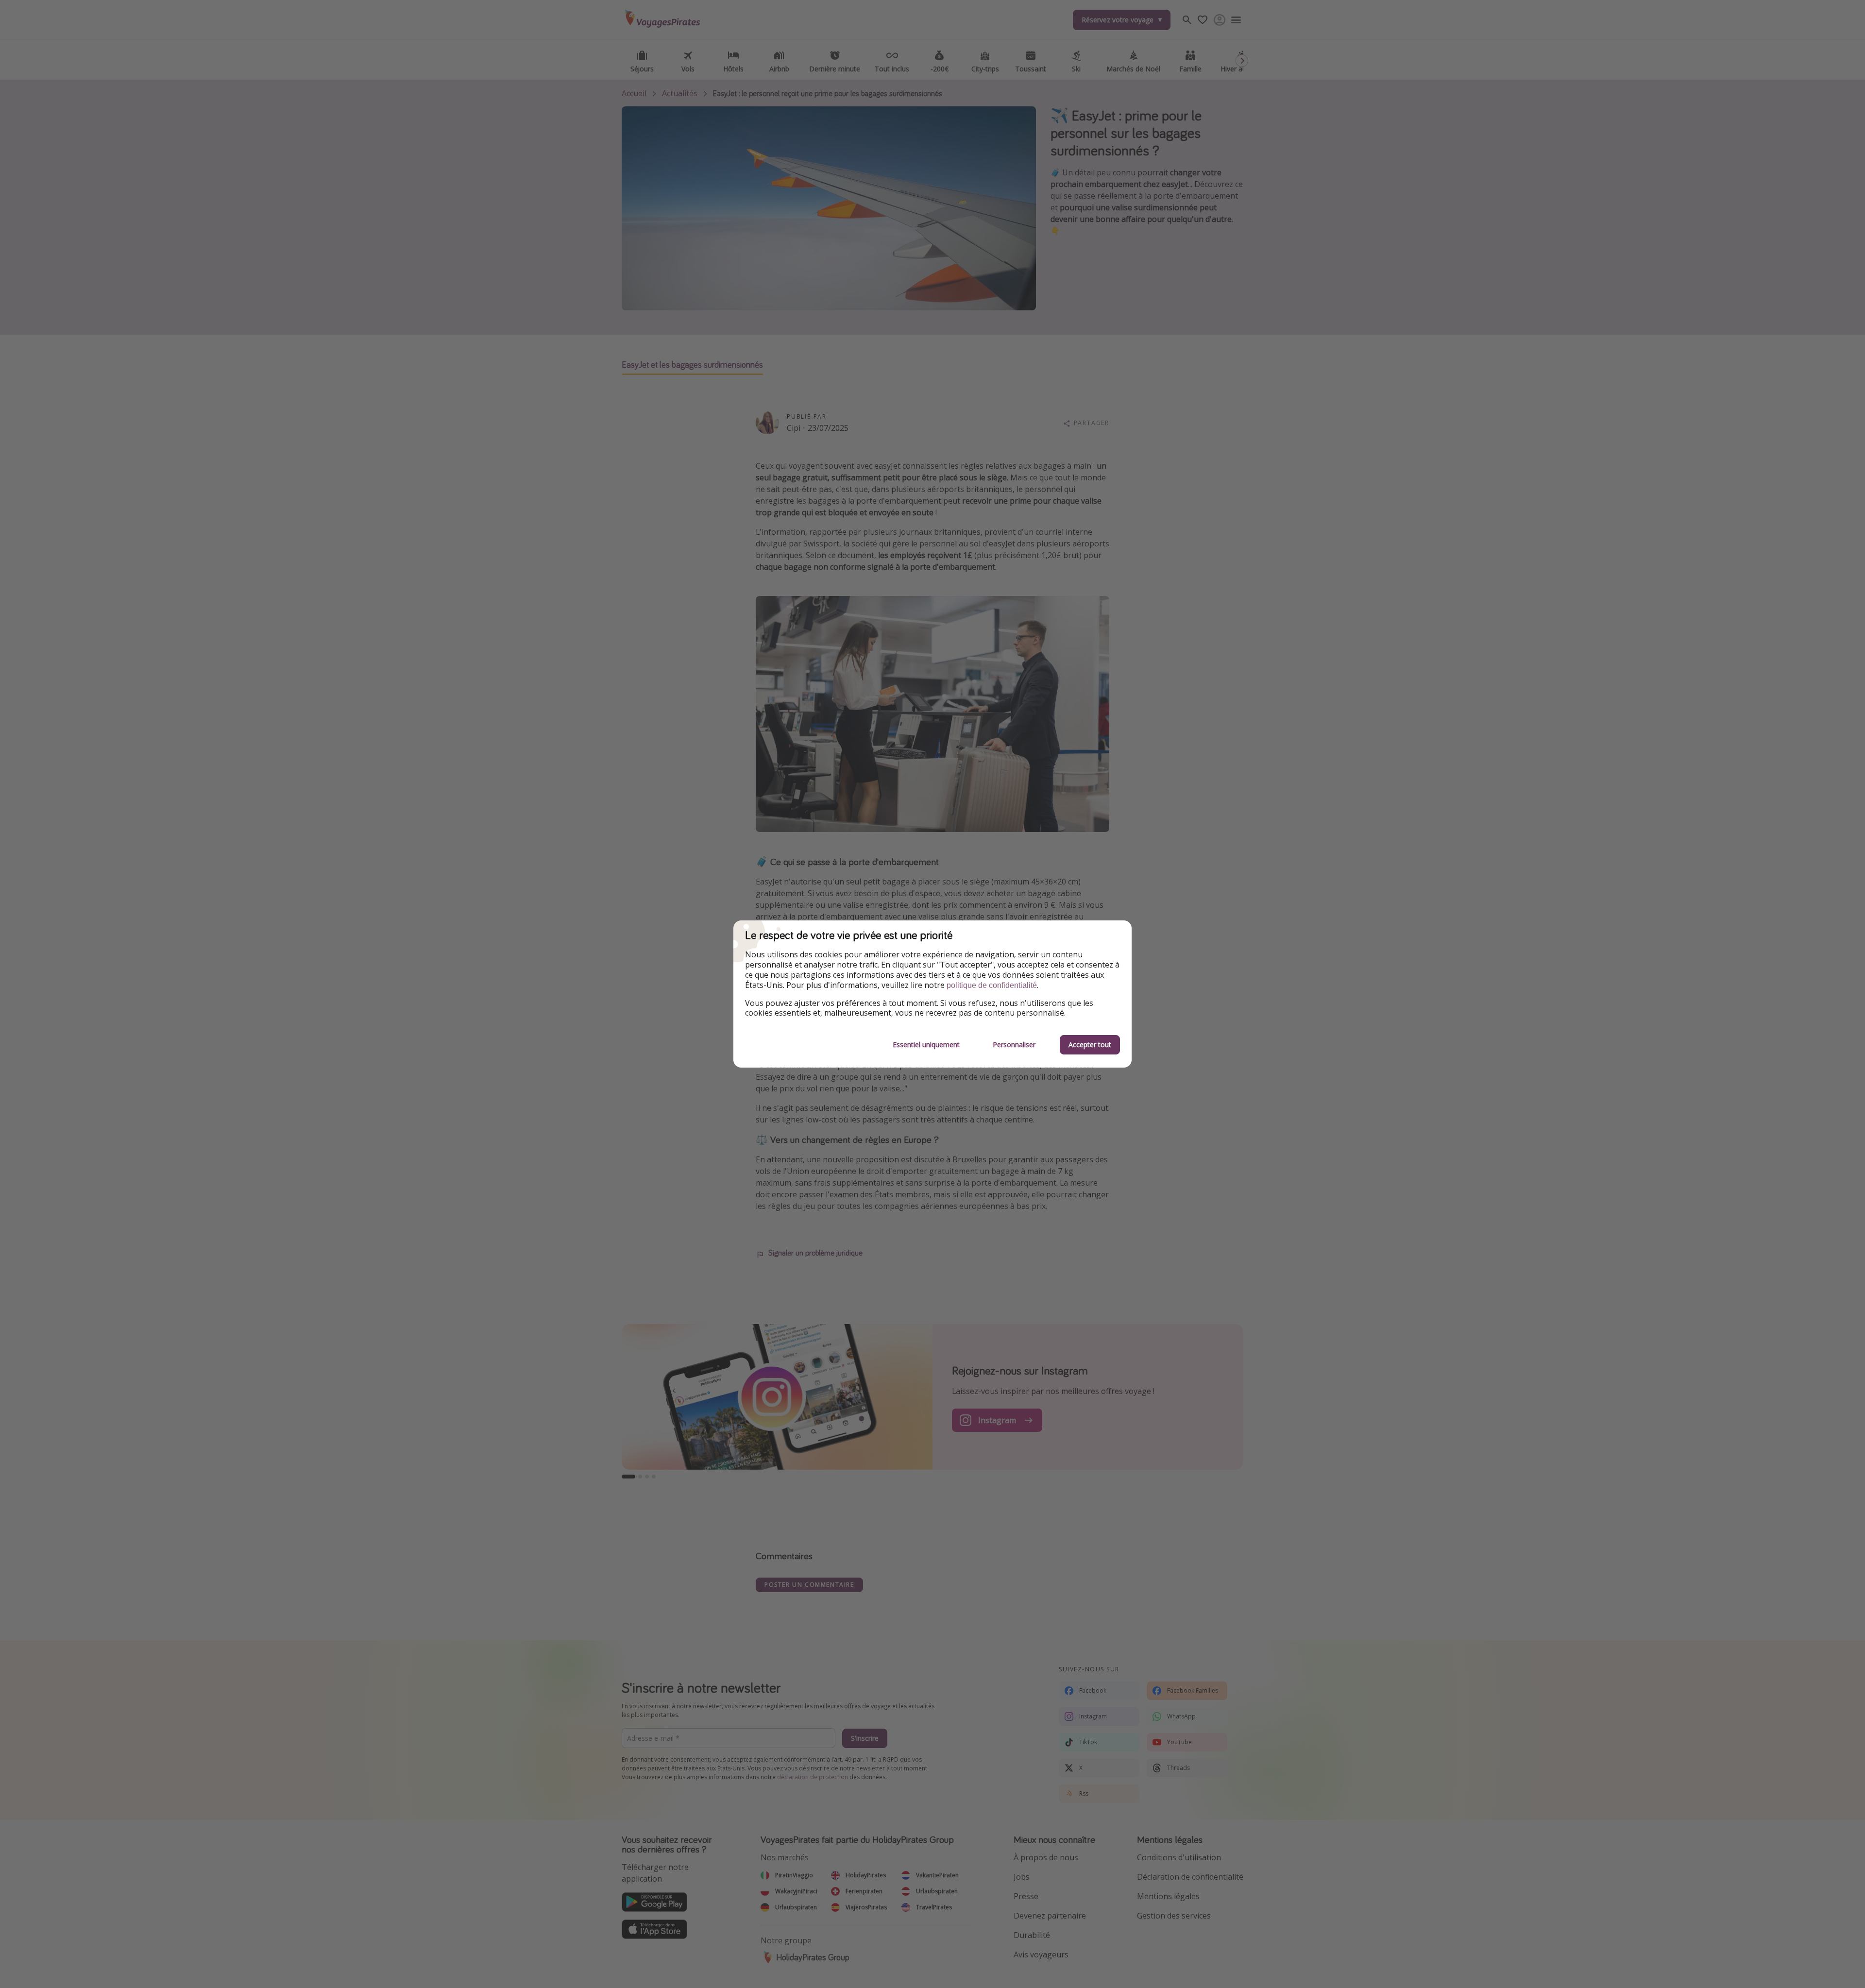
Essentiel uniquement (926, 1045)
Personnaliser (1014, 1045)
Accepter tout (1090, 1045)
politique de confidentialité (992, 985)
